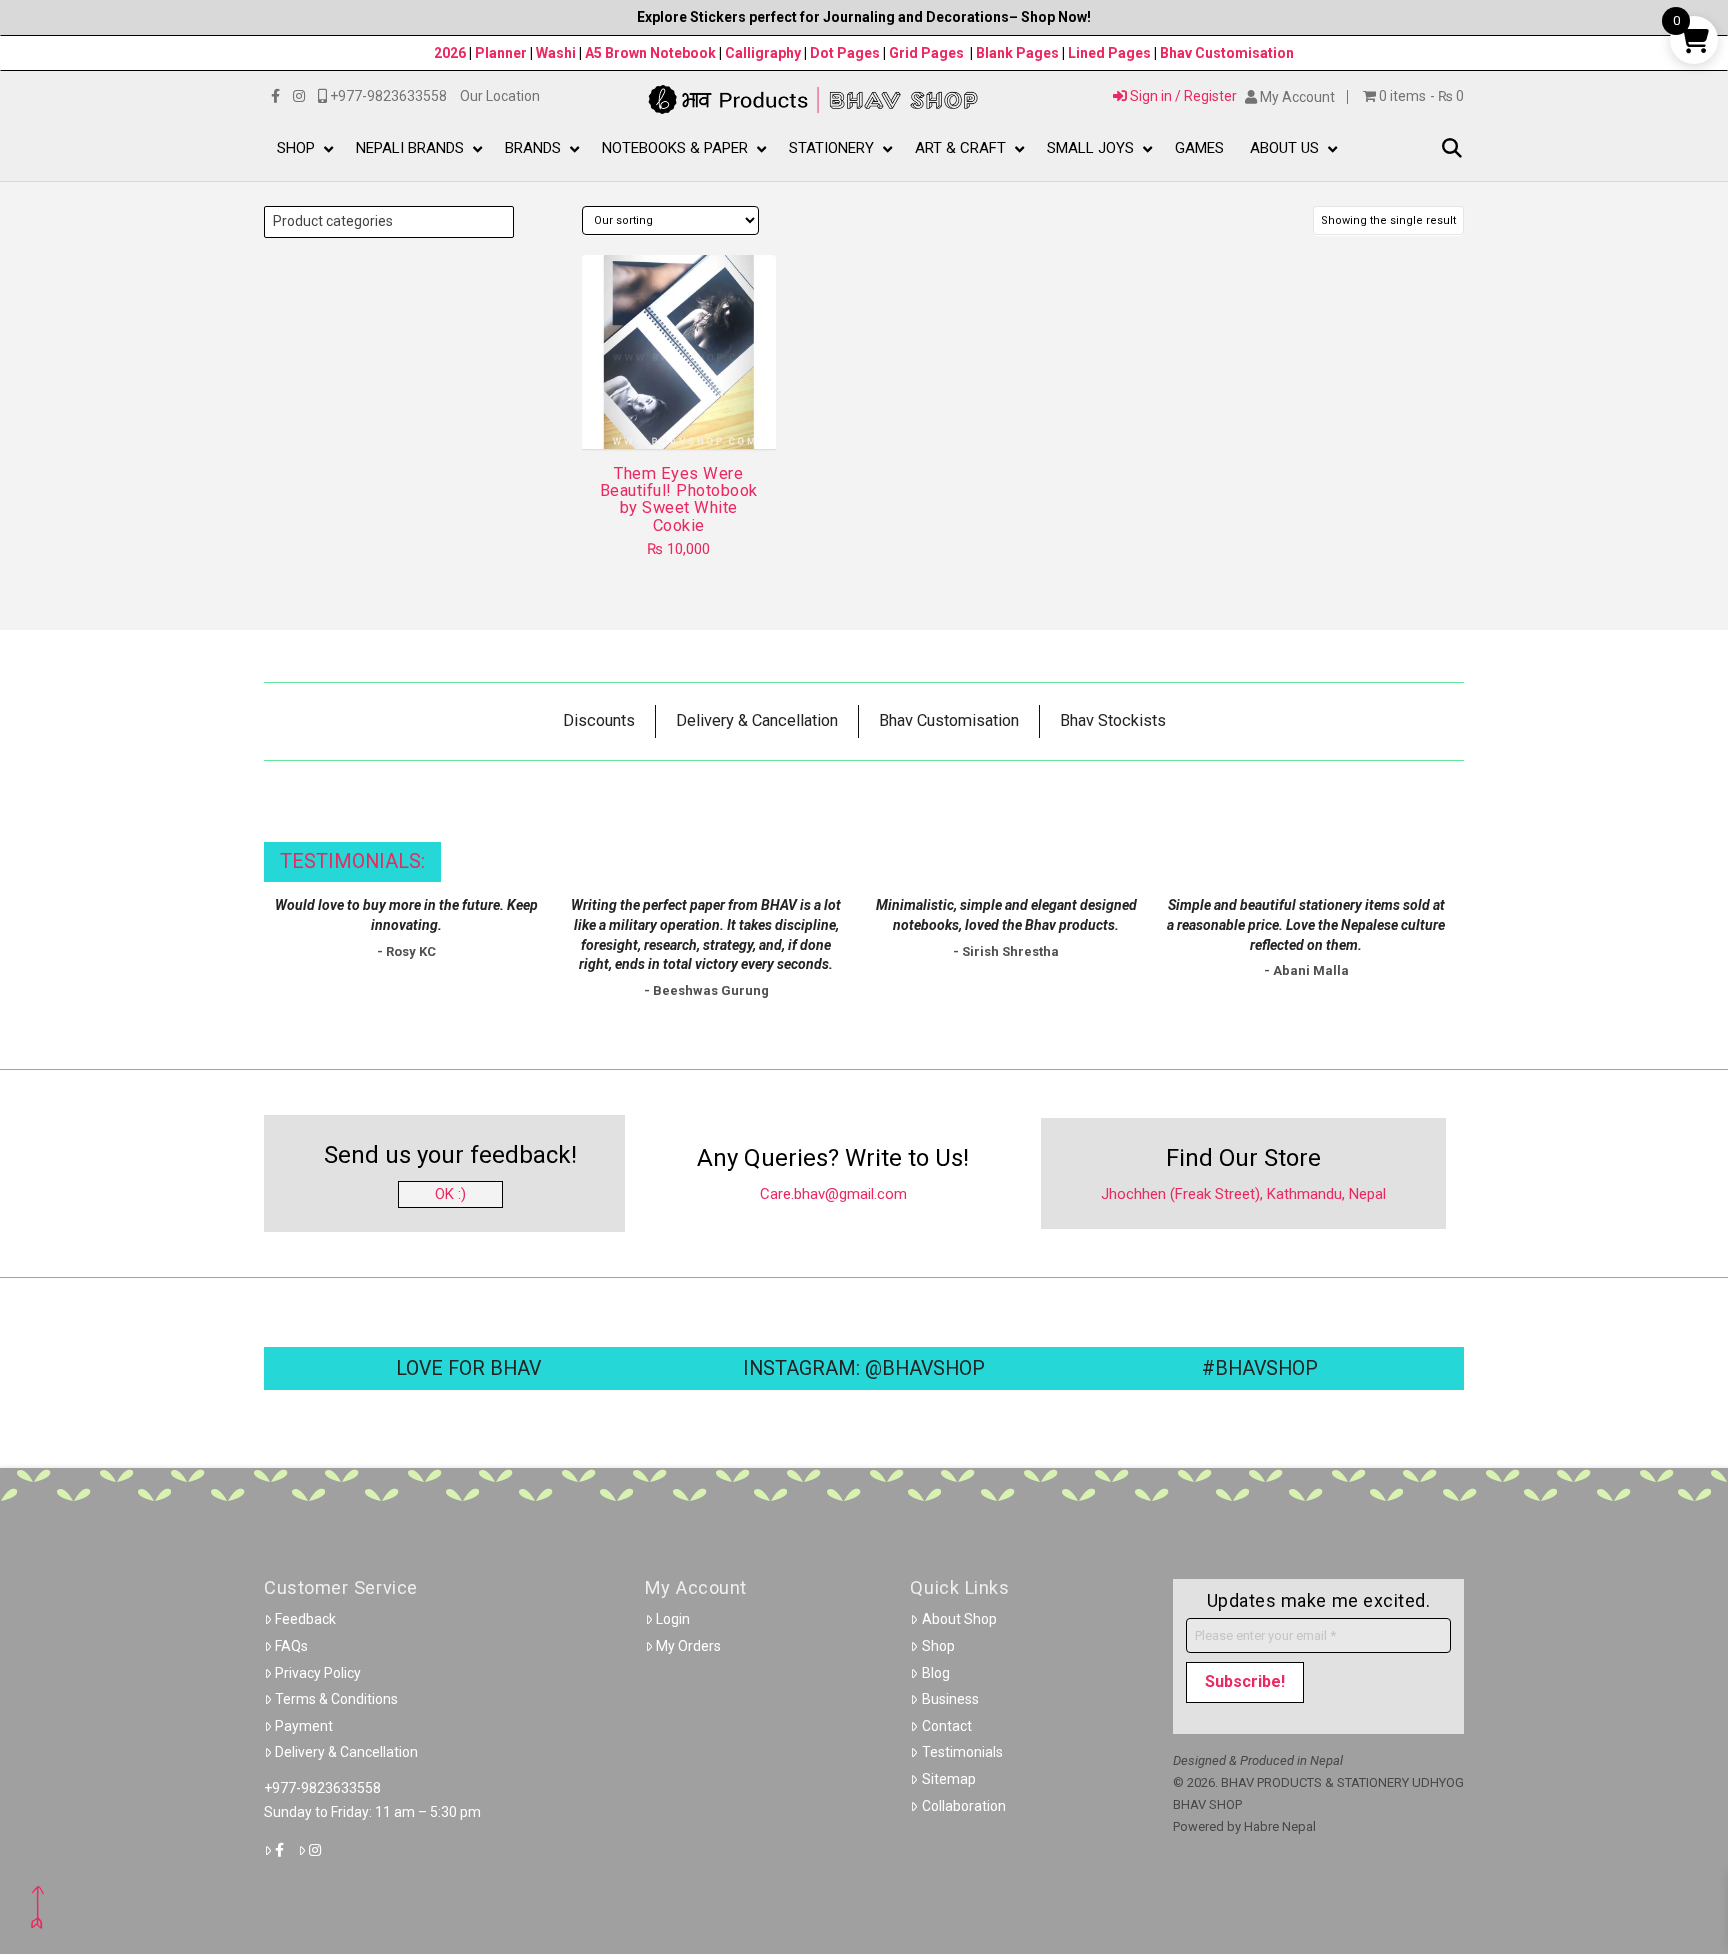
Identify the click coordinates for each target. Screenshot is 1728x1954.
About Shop (959, 1619)
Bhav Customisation (1227, 53)
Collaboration (964, 1806)
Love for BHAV (468, 1368)
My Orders (688, 1646)
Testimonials (962, 1752)
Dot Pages (845, 53)
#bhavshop (1260, 1368)
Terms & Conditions (336, 1699)
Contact (947, 1726)
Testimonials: (352, 861)
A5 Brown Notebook (652, 53)
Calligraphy (764, 53)
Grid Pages (926, 53)
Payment (304, 1726)
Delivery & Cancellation (346, 1752)
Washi (556, 53)
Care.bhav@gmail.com (833, 1194)
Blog (936, 1673)
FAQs (291, 1646)
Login (673, 1619)
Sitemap (949, 1779)
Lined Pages (1111, 53)
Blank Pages (1017, 53)
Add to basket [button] (686, 416)
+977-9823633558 (322, 1788)
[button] (1451, 149)
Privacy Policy (318, 1673)
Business (950, 1699)
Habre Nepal (1280, 1826)
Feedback (305, 1619)
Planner (501, 53)
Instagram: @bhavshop (864, 1368)
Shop (938, 1646)
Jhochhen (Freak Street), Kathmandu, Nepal (1243, 1194)
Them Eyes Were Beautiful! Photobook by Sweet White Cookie (679, 499)
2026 (450, 53)
